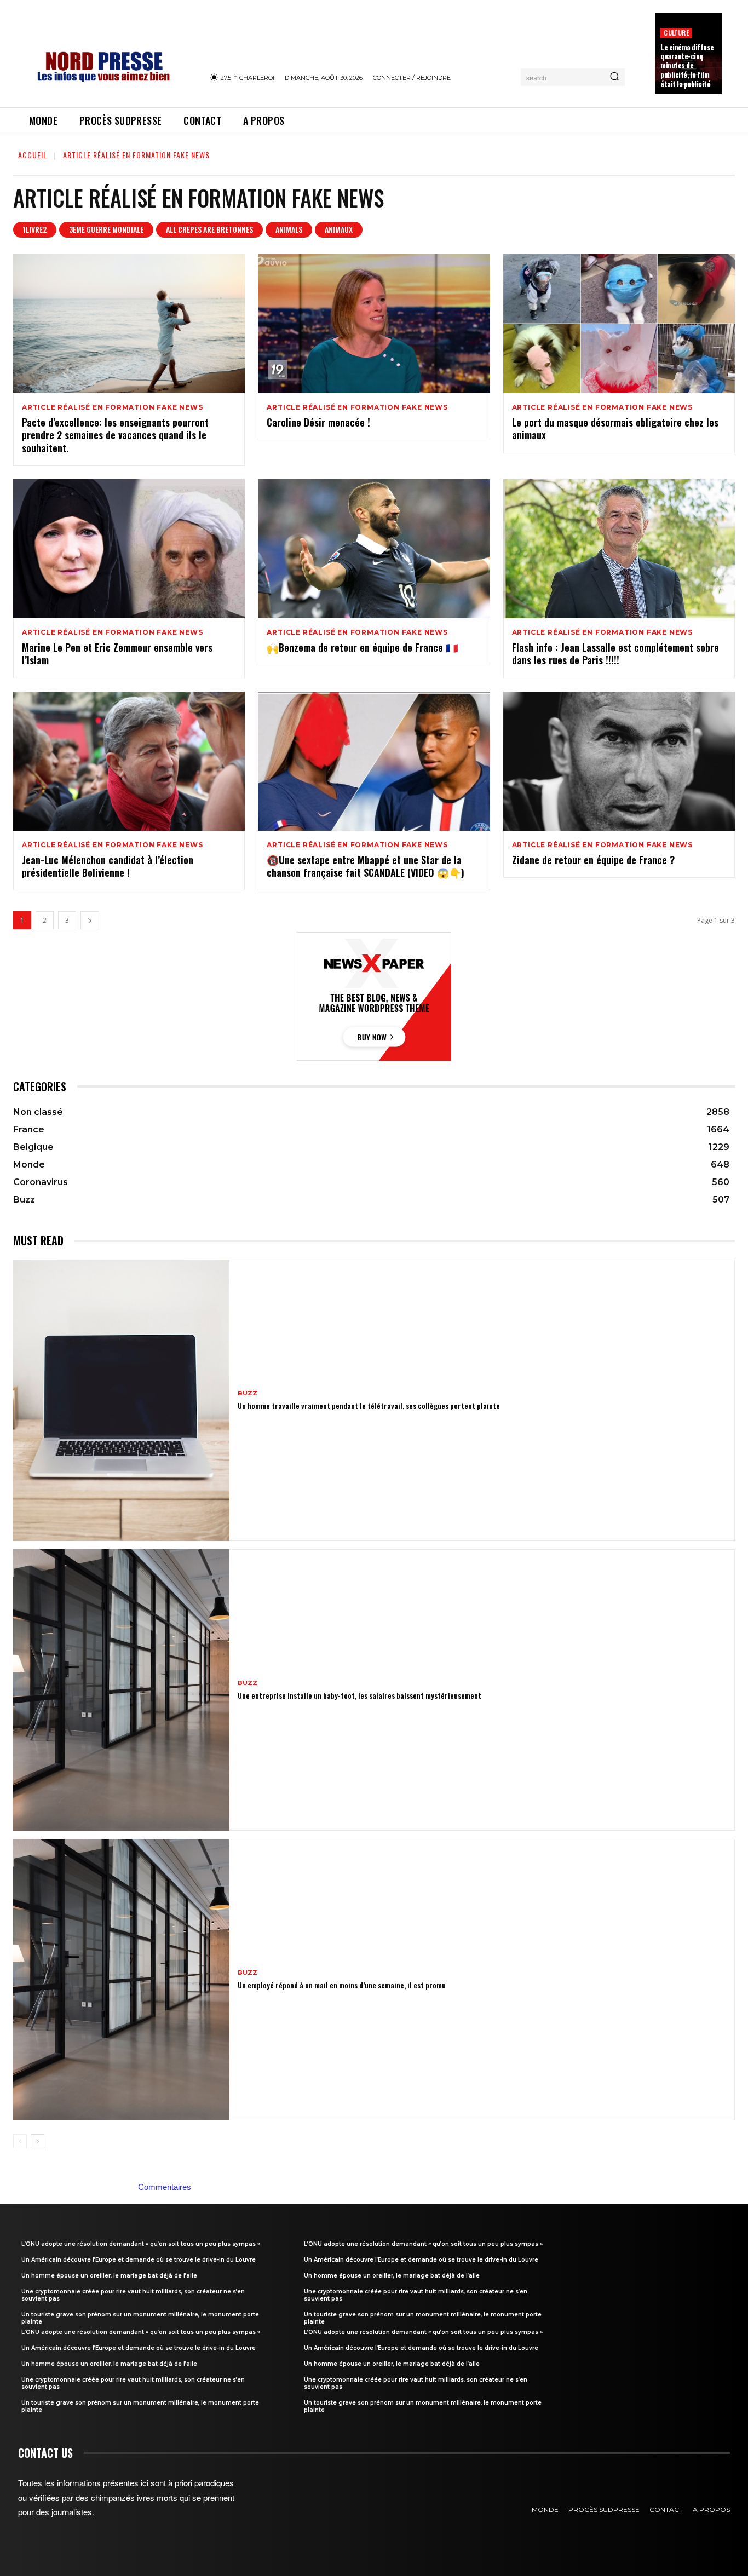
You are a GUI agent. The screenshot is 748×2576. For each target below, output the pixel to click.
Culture (676, 33)
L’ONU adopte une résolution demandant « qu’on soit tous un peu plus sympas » (141, 2244)
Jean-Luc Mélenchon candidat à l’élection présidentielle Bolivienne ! (108, 866)
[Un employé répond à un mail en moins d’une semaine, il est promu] (121, 1980)
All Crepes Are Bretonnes (209, 229)
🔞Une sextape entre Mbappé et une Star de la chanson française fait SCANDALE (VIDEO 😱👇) (366, 866)
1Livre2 (35, 229)
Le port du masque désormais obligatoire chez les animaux (615, 429)
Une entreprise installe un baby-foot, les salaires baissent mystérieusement (359, 1695)
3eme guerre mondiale (106, 229)
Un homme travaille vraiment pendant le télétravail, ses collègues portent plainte (369, 1405)
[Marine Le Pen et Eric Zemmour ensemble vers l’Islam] (129, 549)
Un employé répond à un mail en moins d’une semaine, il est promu (342, 1985)
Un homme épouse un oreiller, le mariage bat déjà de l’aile (109, 2276)
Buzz (248, 1393)
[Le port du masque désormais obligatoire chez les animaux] (619, 324)
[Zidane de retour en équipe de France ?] (619, 761)
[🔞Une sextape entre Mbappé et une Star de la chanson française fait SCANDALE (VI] (374, 761)
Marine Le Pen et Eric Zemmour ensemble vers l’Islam (117, 654)
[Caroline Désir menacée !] (374, 324)
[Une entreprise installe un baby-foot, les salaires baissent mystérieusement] (121, 1690)
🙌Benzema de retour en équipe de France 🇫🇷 (362, 647)
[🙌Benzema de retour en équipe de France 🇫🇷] (374, 549)
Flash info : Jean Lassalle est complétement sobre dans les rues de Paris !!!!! (615, 654)
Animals (289, 229)
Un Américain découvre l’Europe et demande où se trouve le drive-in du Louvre (139, 2260)
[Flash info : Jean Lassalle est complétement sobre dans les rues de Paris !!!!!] (619, 549)
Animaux (339, 229)
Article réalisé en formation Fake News (112, 407)
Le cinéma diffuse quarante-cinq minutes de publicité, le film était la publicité (687, 66)
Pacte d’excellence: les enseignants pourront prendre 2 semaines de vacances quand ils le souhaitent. (115, 435)
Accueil (33, 155)
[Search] (614, 77)
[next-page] (90, 920)
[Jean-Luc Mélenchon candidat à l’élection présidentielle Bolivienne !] (129, 761)
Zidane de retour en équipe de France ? (593, 860)
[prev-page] (20, 2141)
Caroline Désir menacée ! (318, 422)
